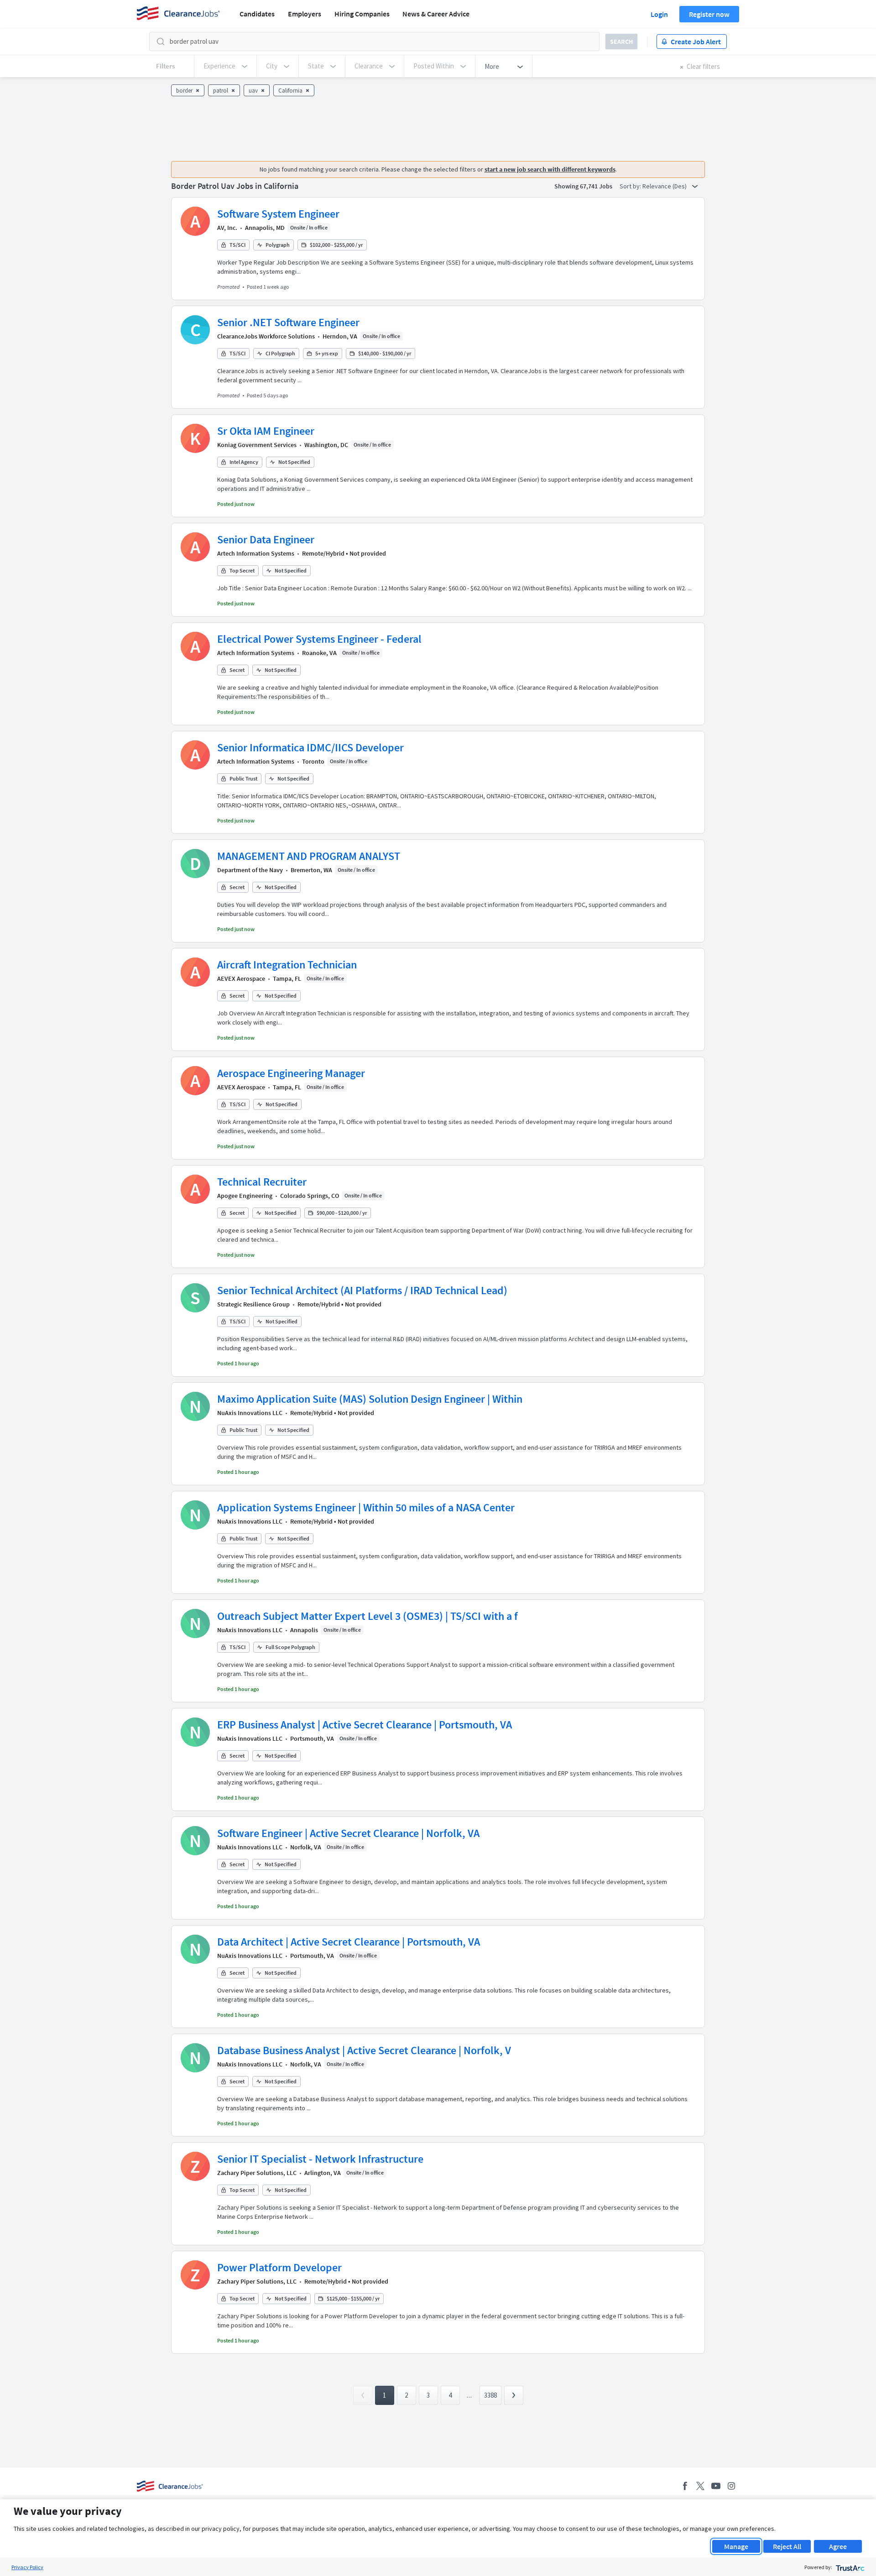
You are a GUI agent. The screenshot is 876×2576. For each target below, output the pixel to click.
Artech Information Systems (256, 553)
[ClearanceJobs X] (700, 2486)
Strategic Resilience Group (253, 1304)
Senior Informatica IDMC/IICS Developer (310, 747)
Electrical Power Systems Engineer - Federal (319, 639)
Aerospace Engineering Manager (291, 1073)
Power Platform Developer (279, 2267)
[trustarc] (849, 2567)
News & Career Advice (436, 14)
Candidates (257, 14)
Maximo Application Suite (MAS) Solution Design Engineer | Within (370, 1399)
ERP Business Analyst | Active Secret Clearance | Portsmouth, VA (365, 1725)
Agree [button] (838, 2546)
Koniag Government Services (257, 445)
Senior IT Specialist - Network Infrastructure (320, 2159)
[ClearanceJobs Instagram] (731, 2486)
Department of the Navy (250, 870)
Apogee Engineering (245, 1196)
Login (659, 14)
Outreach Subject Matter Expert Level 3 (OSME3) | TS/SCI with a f (368, 1616)
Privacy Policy (27, 2567)
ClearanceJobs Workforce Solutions (266, 336)
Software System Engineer (278, 214)
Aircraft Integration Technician (287, 965)
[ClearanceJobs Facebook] (685, 2486)
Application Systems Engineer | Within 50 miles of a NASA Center (366, 1507)
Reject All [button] (787, 2546)
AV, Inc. (227, 228)
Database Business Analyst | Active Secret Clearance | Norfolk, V (364, 2050)
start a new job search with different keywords (550, 169)
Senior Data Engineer (266, 539)
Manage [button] (736, 2546)
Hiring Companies (362, 14)
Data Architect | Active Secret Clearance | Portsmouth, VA (349, 1942)
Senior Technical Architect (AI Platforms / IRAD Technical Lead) (362, 1290)
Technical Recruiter (262, 1182)
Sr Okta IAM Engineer (266, 431)
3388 (490, 2395)
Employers (305, 14)
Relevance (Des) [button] (665, 186)
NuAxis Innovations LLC (250, 1413)
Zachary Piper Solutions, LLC (257, 2173)
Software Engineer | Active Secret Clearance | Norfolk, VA (348, 1833)
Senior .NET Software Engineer (288, 322)
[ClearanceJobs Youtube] (716, 2486)
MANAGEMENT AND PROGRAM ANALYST (309, 856)
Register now (709, 14)
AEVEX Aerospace (241, 978)
